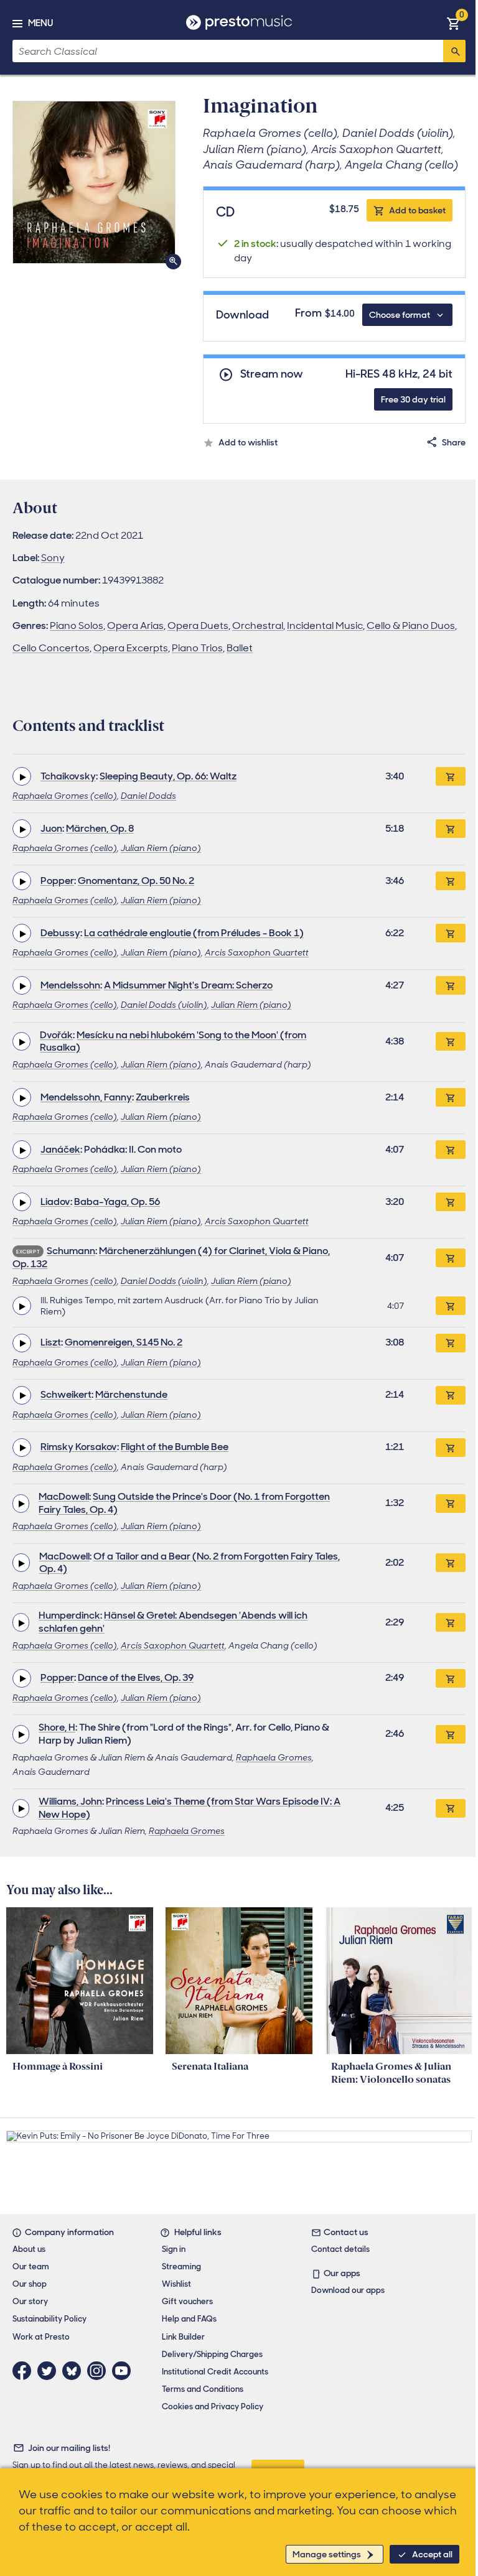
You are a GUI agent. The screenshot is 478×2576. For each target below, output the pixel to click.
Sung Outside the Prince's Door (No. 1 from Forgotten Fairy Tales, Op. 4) (184, 1503)
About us (29, 2249)
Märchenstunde (131, 1394)
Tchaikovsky (68, 776)
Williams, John (70, 1801)
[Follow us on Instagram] (100, 2371)
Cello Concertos (51, 648)
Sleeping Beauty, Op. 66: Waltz (168, 776)
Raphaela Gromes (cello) (65, 796)
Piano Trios (197, 648)
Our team (31, 2267)
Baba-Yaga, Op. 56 (117, 1202)
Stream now (272, 374)
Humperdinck (69, 1615)
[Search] (454, 51)
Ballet (240, 648)
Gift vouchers (187, 2301)
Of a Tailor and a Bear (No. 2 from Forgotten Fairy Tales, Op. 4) (190, 1563)
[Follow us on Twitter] (50, 2371)
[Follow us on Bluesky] (75, 2371)
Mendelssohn (70, 985)
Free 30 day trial (413, 399)
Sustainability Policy (49, 2319)
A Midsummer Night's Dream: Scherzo (188, 985)
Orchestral (258, 625)
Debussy (60, 933)
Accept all (432, 2554)
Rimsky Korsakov (79, 1447)
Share (454, 442)
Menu (40, 23)
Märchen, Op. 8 (100, 828)
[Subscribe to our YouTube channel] (124, 2371)
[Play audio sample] (22, 776)
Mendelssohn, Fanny (86, 1097)
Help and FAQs (189, 2319)
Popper (57, 881)
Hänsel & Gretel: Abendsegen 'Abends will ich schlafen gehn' (173, 1622)
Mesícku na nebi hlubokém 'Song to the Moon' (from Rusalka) (173, 1041)
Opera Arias (135, 625)
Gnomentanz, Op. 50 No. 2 (136, 881)
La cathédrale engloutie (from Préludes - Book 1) (194, 933)
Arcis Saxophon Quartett (257, 952)
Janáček (60, 1149)
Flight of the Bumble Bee (175, 1447)
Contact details (340, 2249)
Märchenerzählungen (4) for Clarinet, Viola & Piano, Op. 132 (171, 1257)
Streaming (181, 2267)
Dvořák (56, 1035)
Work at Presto (41, 2337)
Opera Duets (198, 625)
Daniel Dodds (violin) (164, 1005)
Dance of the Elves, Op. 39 (136, 1677)
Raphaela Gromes (274, 1757)
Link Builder (183, 2337)
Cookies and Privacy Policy (213, 2406)
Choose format (400, 315)
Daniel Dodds (148, 796)
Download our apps (348, 2290)
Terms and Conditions (203, 2389)
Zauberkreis (163, 1097)
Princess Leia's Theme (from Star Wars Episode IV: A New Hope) (190, 1808)
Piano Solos (77, 625)
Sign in (174, 2249)
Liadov (55, 1202)
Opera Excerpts (131, 648)
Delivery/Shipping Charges (212, 2354)
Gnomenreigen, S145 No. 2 (124, 1342)
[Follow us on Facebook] (25, 2371)
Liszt (51, 1342)
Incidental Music (325, 625)
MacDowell (64, 1496)
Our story (30, 2301)
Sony (53, 558)
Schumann (71, 1251)
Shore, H (57, 1727)
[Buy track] (451, 1306)
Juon (51, 828)
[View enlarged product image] (94, 182)
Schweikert (66, 1394)
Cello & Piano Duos (411, 625)
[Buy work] (451, 776)
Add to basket (417, 210)
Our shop (30, 2284)
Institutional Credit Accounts (215, 2372)
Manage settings (327, 2554)
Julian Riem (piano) (161, 848)
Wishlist (176, 2284)
